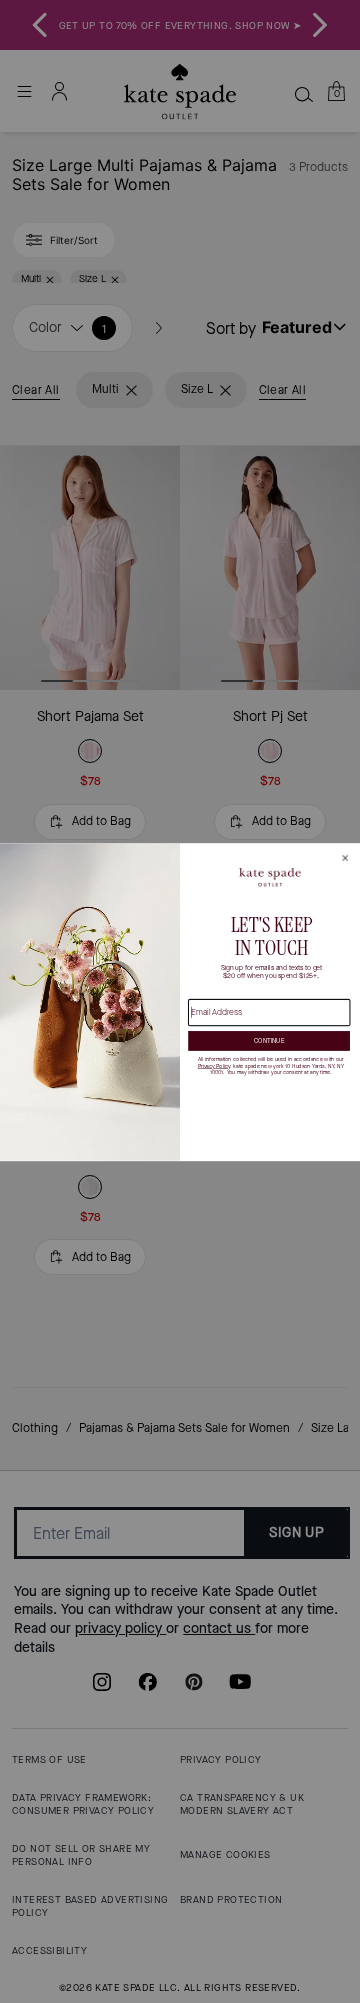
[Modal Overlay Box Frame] (180, 1002)
